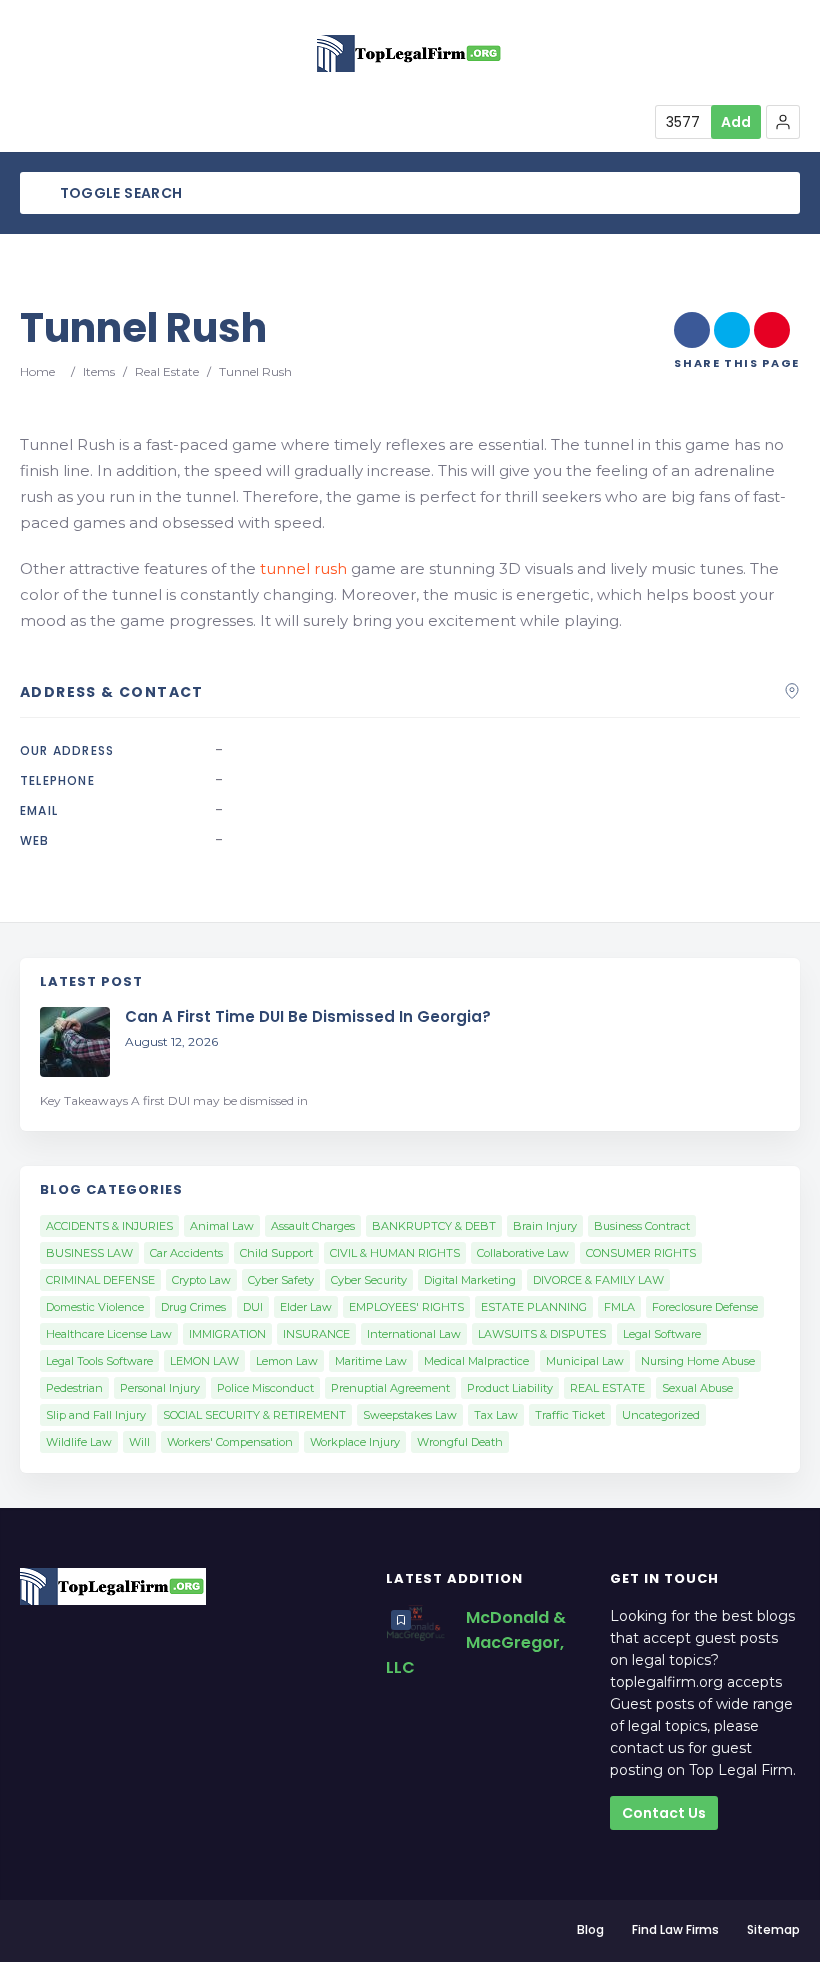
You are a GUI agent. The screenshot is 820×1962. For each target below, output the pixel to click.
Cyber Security (369, 1280)
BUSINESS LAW (89, 1253)
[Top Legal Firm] (410, 53)
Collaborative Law (523, 1253)
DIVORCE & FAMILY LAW (598, 1280)
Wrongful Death (460, 1442)
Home (37, 371)
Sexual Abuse (697, 1388)
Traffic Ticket (570, 1415)
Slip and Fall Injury (96, 1415)
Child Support (276, 1253)
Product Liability (510, 1388)
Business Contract (642, 1226)
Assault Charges (313, 1226)
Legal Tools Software (99, 1361)
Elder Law (306, 1307)
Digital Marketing (470, 1280)
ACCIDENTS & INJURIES (109, 1226)
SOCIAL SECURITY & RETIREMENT (254, 1415)
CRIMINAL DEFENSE (100, 1280)
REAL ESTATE (607, 1388)
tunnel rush (303, 568)
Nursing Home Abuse (698, 1361)
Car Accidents (186, 1253)
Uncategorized (661, 1415)
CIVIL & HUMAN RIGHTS (395, 1253)
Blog (590, 1929)
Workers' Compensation (230, 1442)
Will (139, 1442)
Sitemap (773, 1929)
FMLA (619, 1307)
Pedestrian (74, 1388)
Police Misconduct (265, 1388)
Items (99, 371)
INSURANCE (316, 1334)
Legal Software (662, 1334)
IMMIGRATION (227, 1334)
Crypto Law (201, 1280)
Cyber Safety (281, 1280)
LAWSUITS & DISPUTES (542, 1334)
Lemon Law (287, 1361)
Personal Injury (160, 1388)
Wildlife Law (79, 1442)
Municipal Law (585, 1361)
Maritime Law (371, 1361)
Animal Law (222, 1226)
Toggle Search (119, 193)
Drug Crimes (193, 1307)
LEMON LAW (204, 1361)
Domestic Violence (95, 1307)
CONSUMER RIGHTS (641, 1253)
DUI (253, 1307)
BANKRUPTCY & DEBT (434, 1226)
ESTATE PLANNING (534, 1307)
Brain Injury (545, 1226)
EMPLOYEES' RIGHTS (406, 1307)
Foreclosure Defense (705, 1307)
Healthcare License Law (109, 1334)
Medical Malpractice (476, 1361)
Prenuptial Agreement (390, 1388)
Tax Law (496, 1415)
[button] (783, 122)
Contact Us (664, 1813)
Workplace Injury (355, 1442)
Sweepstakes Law (410, 1415)
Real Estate (167, 371)
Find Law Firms (675, 1929)
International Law (414, 1334)
